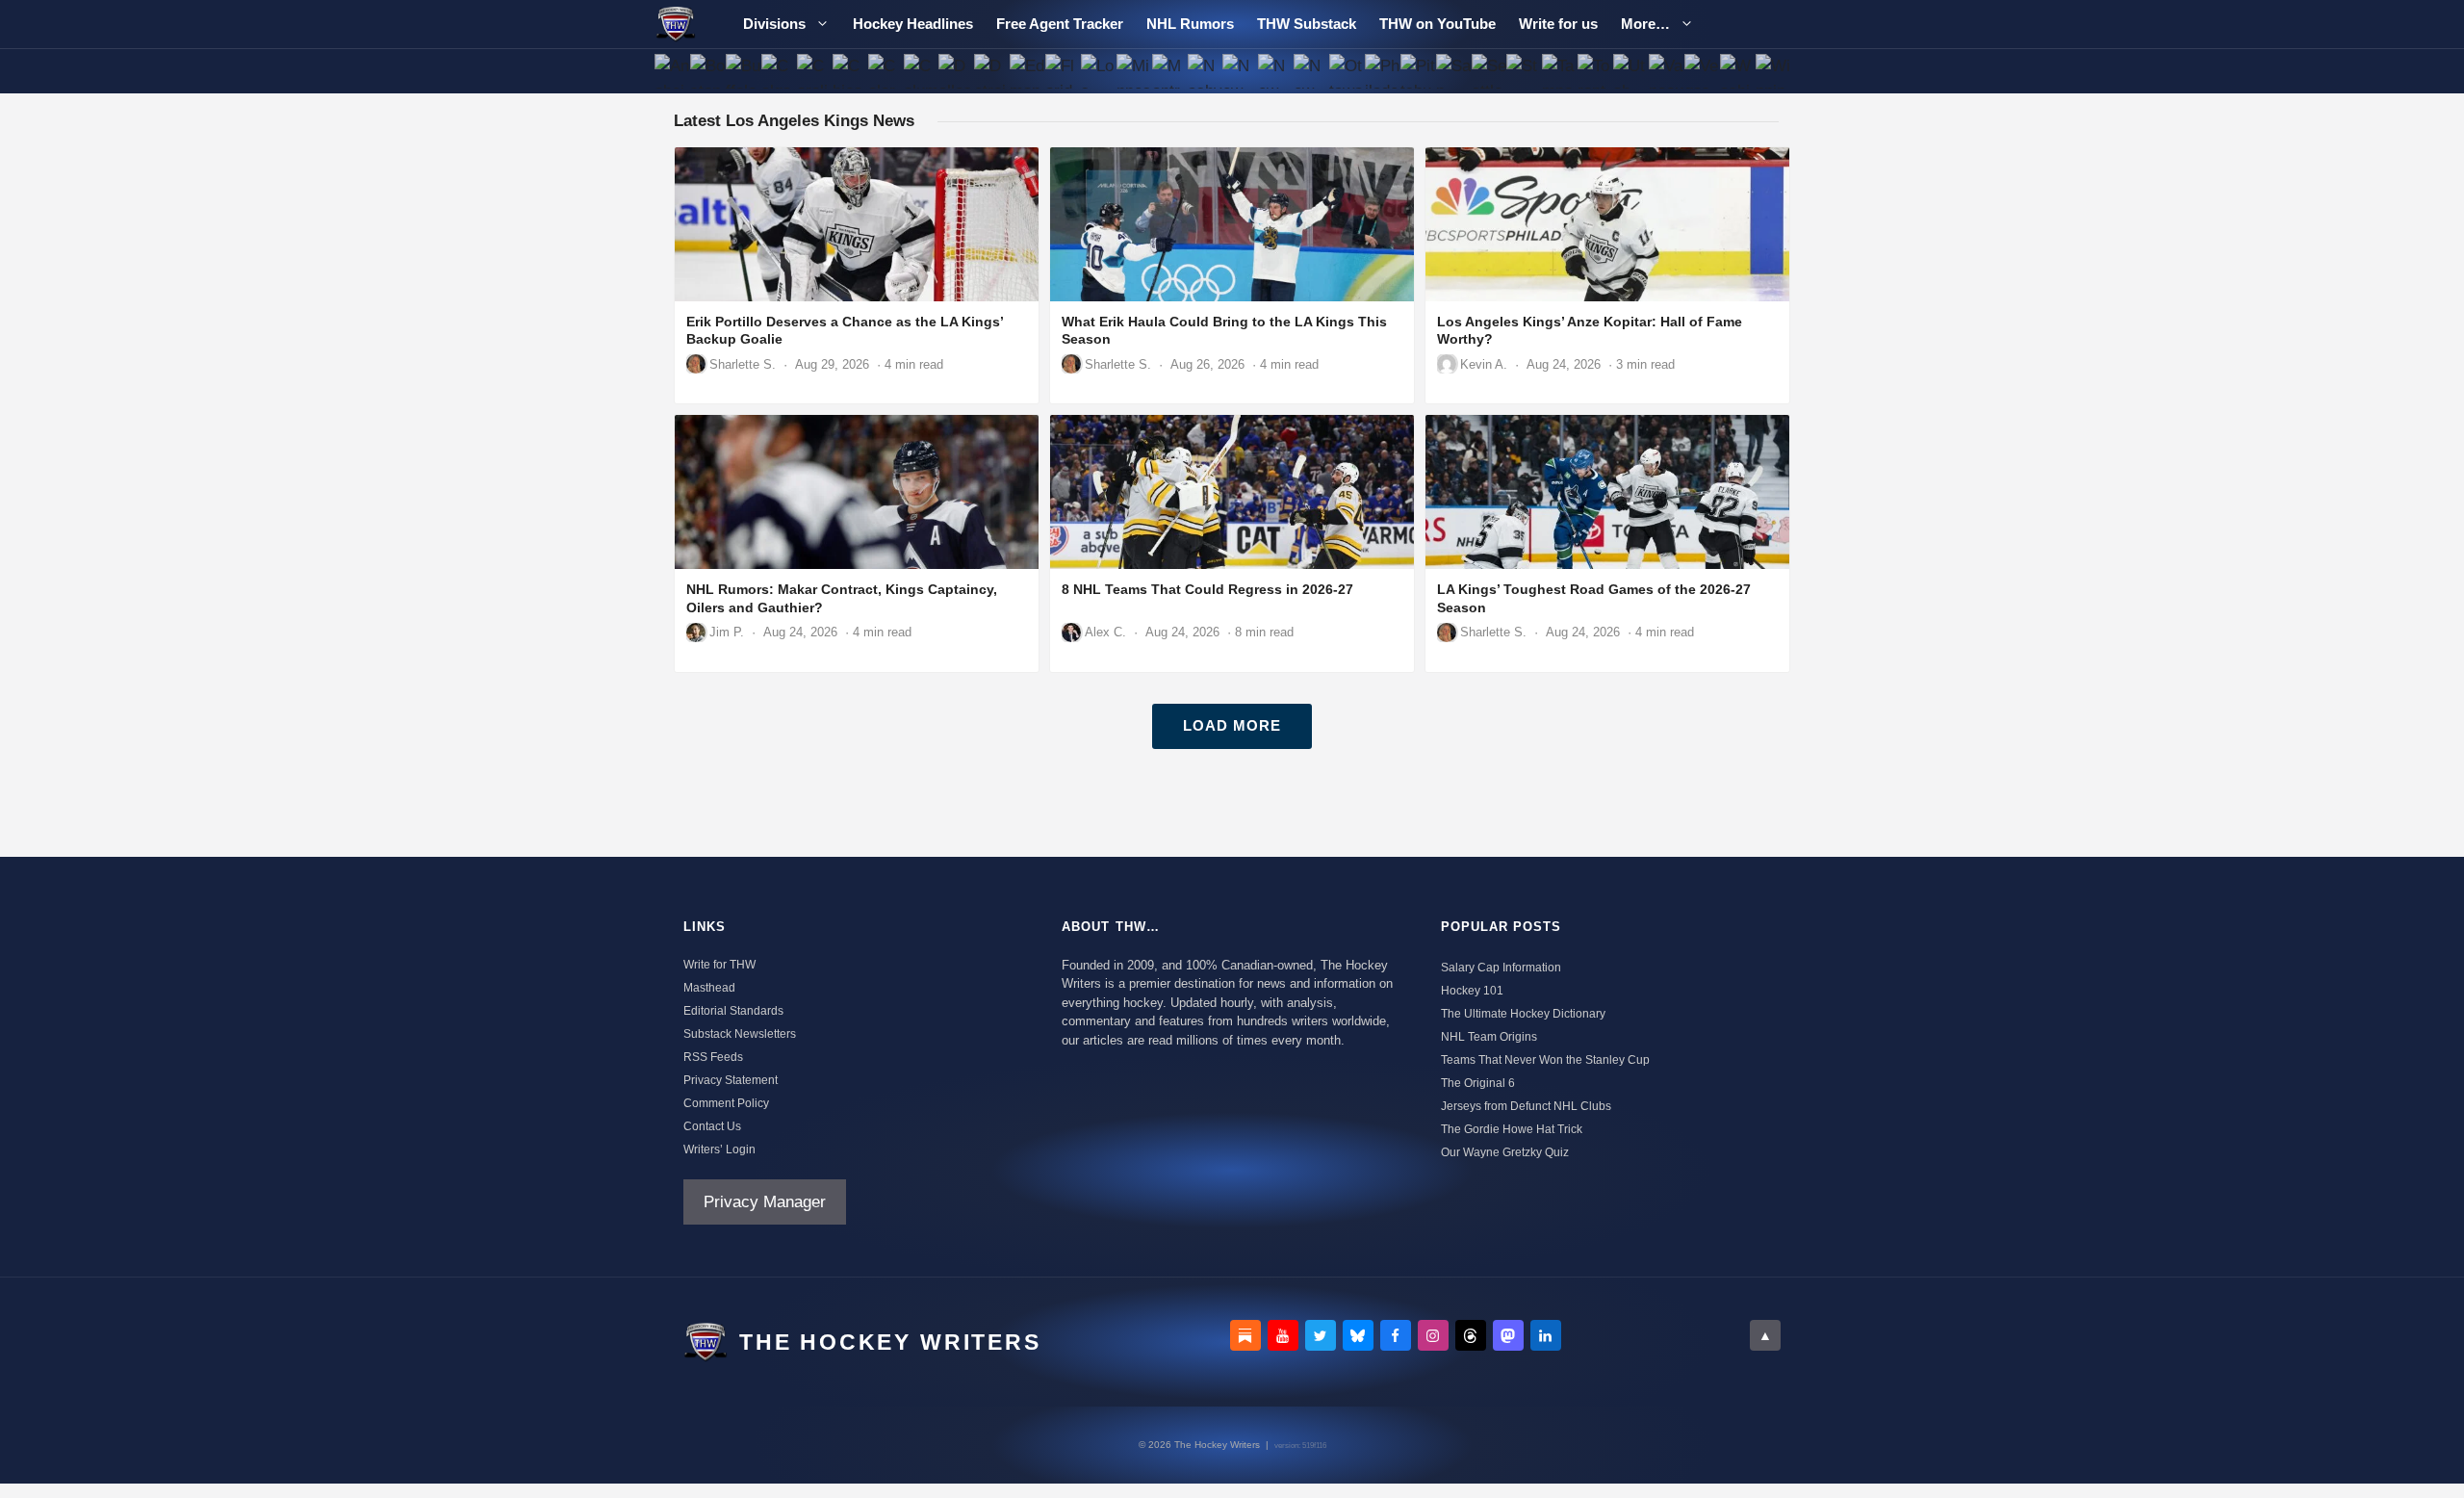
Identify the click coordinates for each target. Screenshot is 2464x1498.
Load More (1232, 725)
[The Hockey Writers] (676, 24)
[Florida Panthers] (1063, 71)
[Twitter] (1321, 1335)
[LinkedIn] (1546, 1335)
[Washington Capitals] (1737, 71)
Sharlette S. (743, 364)
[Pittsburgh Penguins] (1417, 71)
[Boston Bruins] (708, 71)
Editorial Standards (733, 1011)
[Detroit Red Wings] (992, 71)
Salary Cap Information (1501, 968)
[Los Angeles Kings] (1099, 71)
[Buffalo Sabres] (744, 71)
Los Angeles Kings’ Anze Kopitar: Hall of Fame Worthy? (1590, 331)
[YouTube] (1283, 1335)
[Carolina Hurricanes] (815, 71)
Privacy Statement (731, 1080)
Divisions (774, 24)
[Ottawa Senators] (1347, 71)
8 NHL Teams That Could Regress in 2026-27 (1207, 589)
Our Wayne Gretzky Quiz (1505, 1152)
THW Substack (1307, 24)
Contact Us (712, 1126)
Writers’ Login (719, 1149)
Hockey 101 (1472, 991)
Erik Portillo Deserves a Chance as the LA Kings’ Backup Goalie (845, 331)
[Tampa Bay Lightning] (1560, 71)
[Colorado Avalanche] (885, 71)
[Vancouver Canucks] (1667, 71)
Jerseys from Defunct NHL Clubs (1526, 1106)
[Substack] (1245, 1335)
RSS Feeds (713, 1057)
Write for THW (719, 965)
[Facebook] (1396, 1335)
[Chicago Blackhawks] (849, 71)
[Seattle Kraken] (1489, 71)
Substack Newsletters (740, 1034)
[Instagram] (1433, 1335)
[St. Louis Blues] (1524, 71)
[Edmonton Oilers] (1027, 71)
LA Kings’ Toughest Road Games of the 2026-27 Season (1594, 598)
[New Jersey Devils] (1240, 71)
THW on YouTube (1437, 24)
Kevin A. (1484, 364)
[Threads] (1471, 1335)
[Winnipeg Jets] (1772, 71)
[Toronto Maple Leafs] (1595, 71)
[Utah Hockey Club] (1631, 71)
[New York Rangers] (1311, 71)
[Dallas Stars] (956, 71)
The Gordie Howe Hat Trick (1512, 1129)
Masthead (709, 988)
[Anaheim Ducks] (672, 71)
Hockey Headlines (913, 24)
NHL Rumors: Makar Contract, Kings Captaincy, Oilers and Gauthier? (842, 598)
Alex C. (1105, 632)
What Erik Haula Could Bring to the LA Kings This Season (1224, 331)
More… (1645, 24)
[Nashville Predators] (1205, 71)
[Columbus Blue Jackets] (921, 71)
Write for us (1558, 24)
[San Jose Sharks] (1453, 71)
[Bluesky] (1358, 1335)
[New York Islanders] (1276, 71)
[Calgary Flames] (779, 71)
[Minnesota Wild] (1133, 71)
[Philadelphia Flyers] (1383, 71)
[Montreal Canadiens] (1169, 71)
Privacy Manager (765, 1202)
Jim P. (727, 632)
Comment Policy (726, 1103)
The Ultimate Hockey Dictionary (1523, 1014)
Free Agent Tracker (1060, 24)
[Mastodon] (1508, 1335)
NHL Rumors (1190, 24)
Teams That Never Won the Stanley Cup (1545, 1060)
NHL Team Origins (1489, 1037)
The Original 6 (1478, 1083)
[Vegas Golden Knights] (1701, 71)
